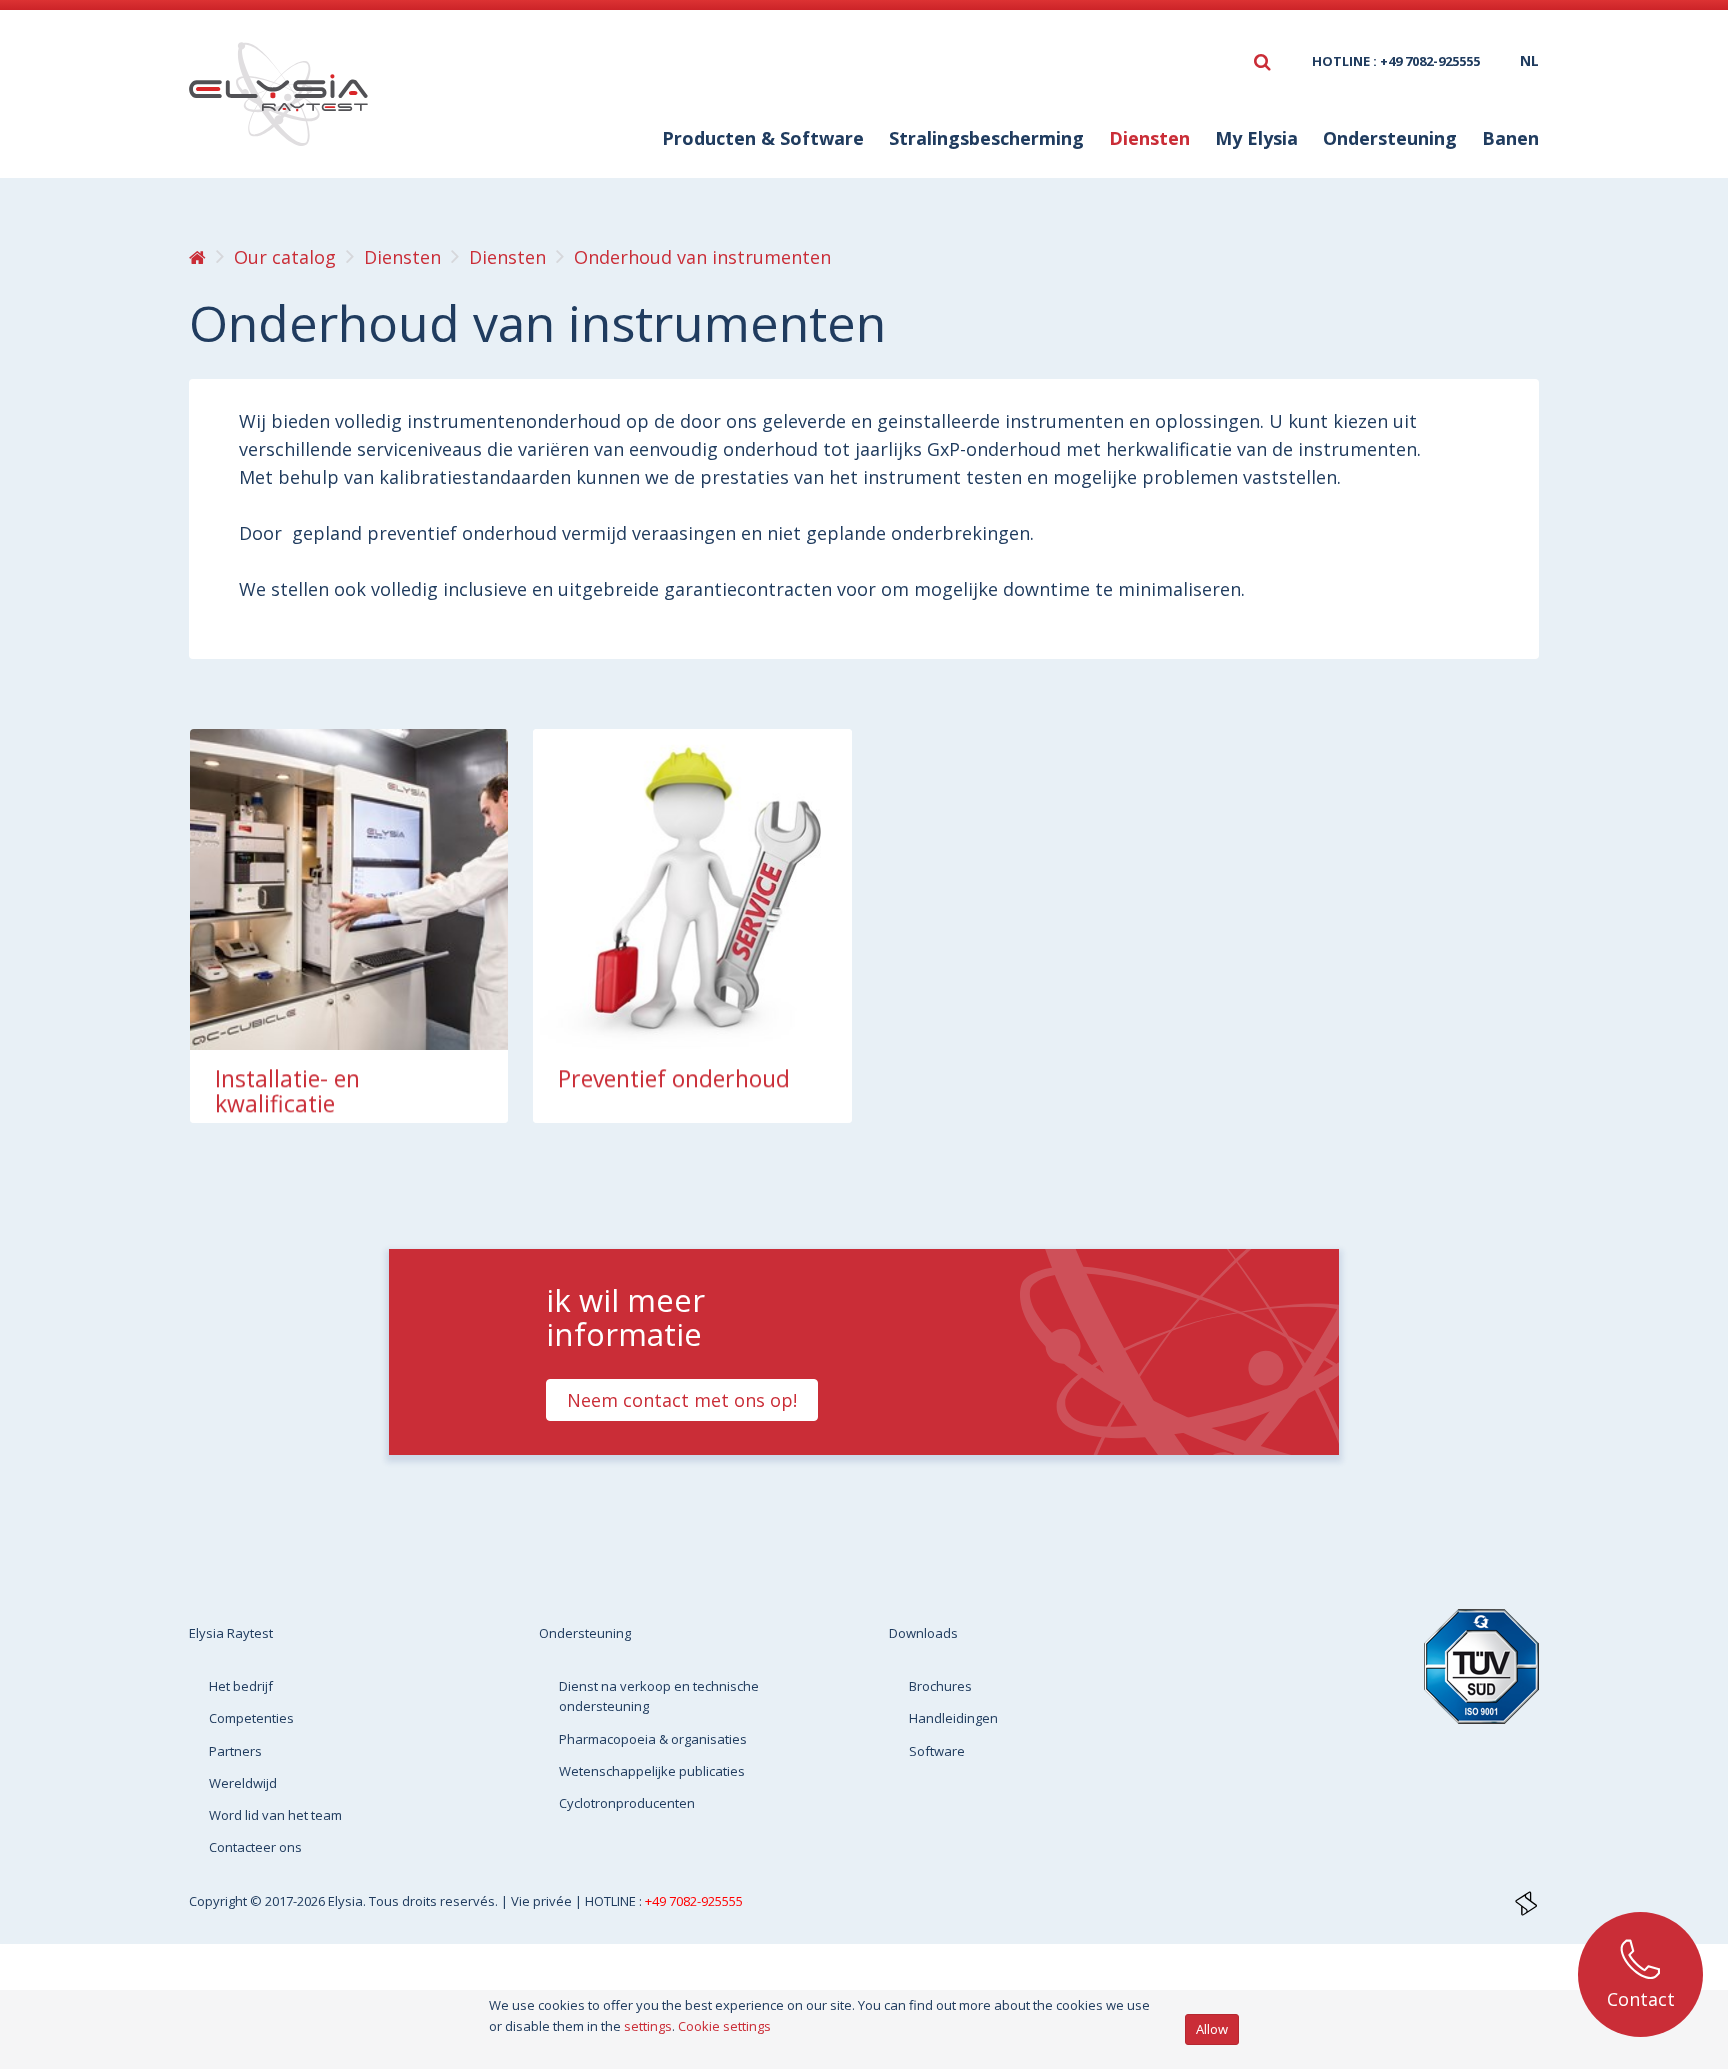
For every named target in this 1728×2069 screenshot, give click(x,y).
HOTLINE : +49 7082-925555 (1396, 61)
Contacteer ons (255, 1847)
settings (648, 2026)
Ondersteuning (585, 1633)
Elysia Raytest (231, 1633)
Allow (1212, 2029)
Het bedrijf (241, 1686)
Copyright (219, 1901)
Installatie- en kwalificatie (287, 1091)
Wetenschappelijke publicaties (652, 1771)
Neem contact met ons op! (682, 1400)
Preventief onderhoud (674, 1079)
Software (937, 1751)
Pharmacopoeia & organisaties (653, 1739)
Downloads (923, 1633)
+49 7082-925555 (694, 1901)
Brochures (940, 1686)
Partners (235, 1751)
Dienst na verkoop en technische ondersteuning (659, 1696)
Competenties (251, 1718)
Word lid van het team (275, 1815)
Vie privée (543, 1901)
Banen (1510, 138)
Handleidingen (953, 1718)
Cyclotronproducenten (627, 1803)
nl (1529, 60)
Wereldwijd (243, 1783)
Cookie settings (724, 2026)
